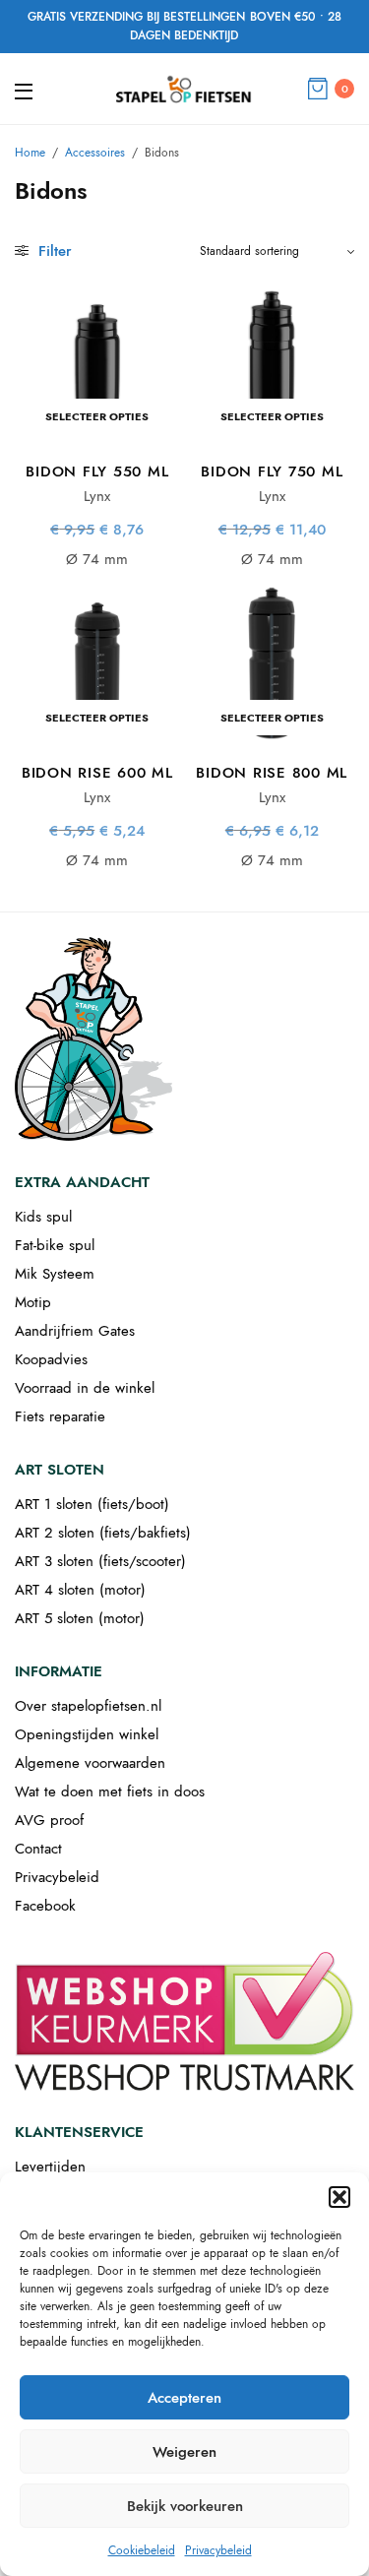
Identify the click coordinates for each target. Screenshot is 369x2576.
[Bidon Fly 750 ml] (273, 361)
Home (30, 153)
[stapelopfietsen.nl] (184, 89)
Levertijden (50, 2167)
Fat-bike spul (55, 1245)
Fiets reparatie (60, 1416)
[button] (339, 2197)
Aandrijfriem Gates (75, 1331)
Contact (38, 1849)
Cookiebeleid (142, 2550)
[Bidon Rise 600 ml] (97, 663)
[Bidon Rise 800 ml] (273, 663)
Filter (53, 251)
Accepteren (184, 2398)
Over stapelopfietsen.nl (88, 1706)
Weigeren (184, 2452)
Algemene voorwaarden (90, 1763)
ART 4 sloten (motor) (80, 1590)
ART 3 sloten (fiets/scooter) (100, 1561)
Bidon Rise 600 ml (97, 773)
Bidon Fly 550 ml (97, 471)
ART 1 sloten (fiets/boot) (92, 1504)
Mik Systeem (55, 1274)
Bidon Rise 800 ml (272, 773)
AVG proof (49, 1820)
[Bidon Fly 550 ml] (97, 361)
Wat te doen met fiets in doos (110, 1791)
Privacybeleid (218, 2550)
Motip (33, 1302)
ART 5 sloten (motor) (80, 1618)
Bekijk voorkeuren (185, 2506)
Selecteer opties (97, 416)
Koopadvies (51, 1359)
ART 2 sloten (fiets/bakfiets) (103, 1533)
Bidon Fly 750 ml (272, 471)
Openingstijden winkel (87, 1734)
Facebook (45, 1906)
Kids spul (43, 1217)
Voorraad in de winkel (85, 1388)
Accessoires (95, 153)
